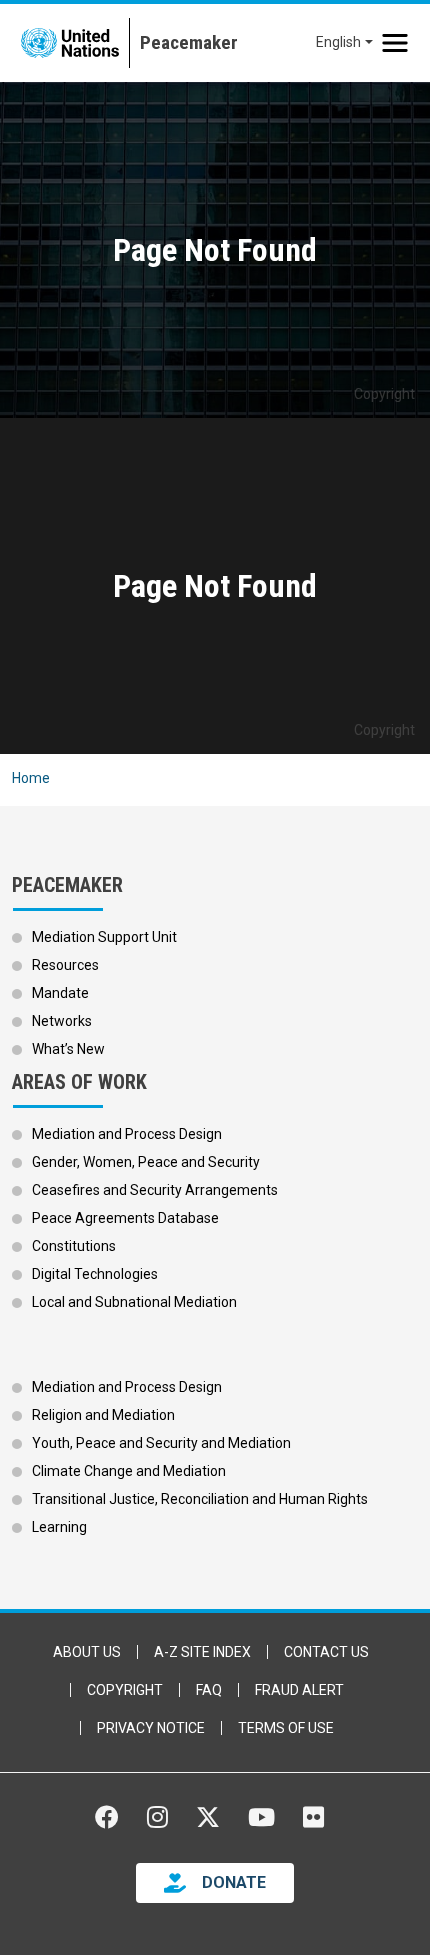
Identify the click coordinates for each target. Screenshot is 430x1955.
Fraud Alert (299, 1690)
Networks (62, 1021)
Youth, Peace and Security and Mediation (161, 1443)
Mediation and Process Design (127, 1134)
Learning (59, 1527)
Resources (65, 965)
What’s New (68, 1049)
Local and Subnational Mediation (134, 1302)
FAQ (209, 1690)
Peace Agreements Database (125, 1218)
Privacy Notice (151, 1728)
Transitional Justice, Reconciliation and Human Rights (200, 1499)
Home (31, 778)
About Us (87, 1652)
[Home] (183, 43)
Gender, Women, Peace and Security (146, 1162)
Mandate (60, 993)
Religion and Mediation (103, 1415)
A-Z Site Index (202, 1652)
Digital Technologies (95, 1274)
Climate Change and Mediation (129, 1471)
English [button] (338, 42)
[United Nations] (70, 43)
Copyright (125, 1690)
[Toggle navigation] (395, 43)
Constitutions (74, 1246)
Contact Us (326, 1652)
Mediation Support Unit (104, 937)
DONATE (234, 1882)
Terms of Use (286, 1728)
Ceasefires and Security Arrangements (155, 1190)
